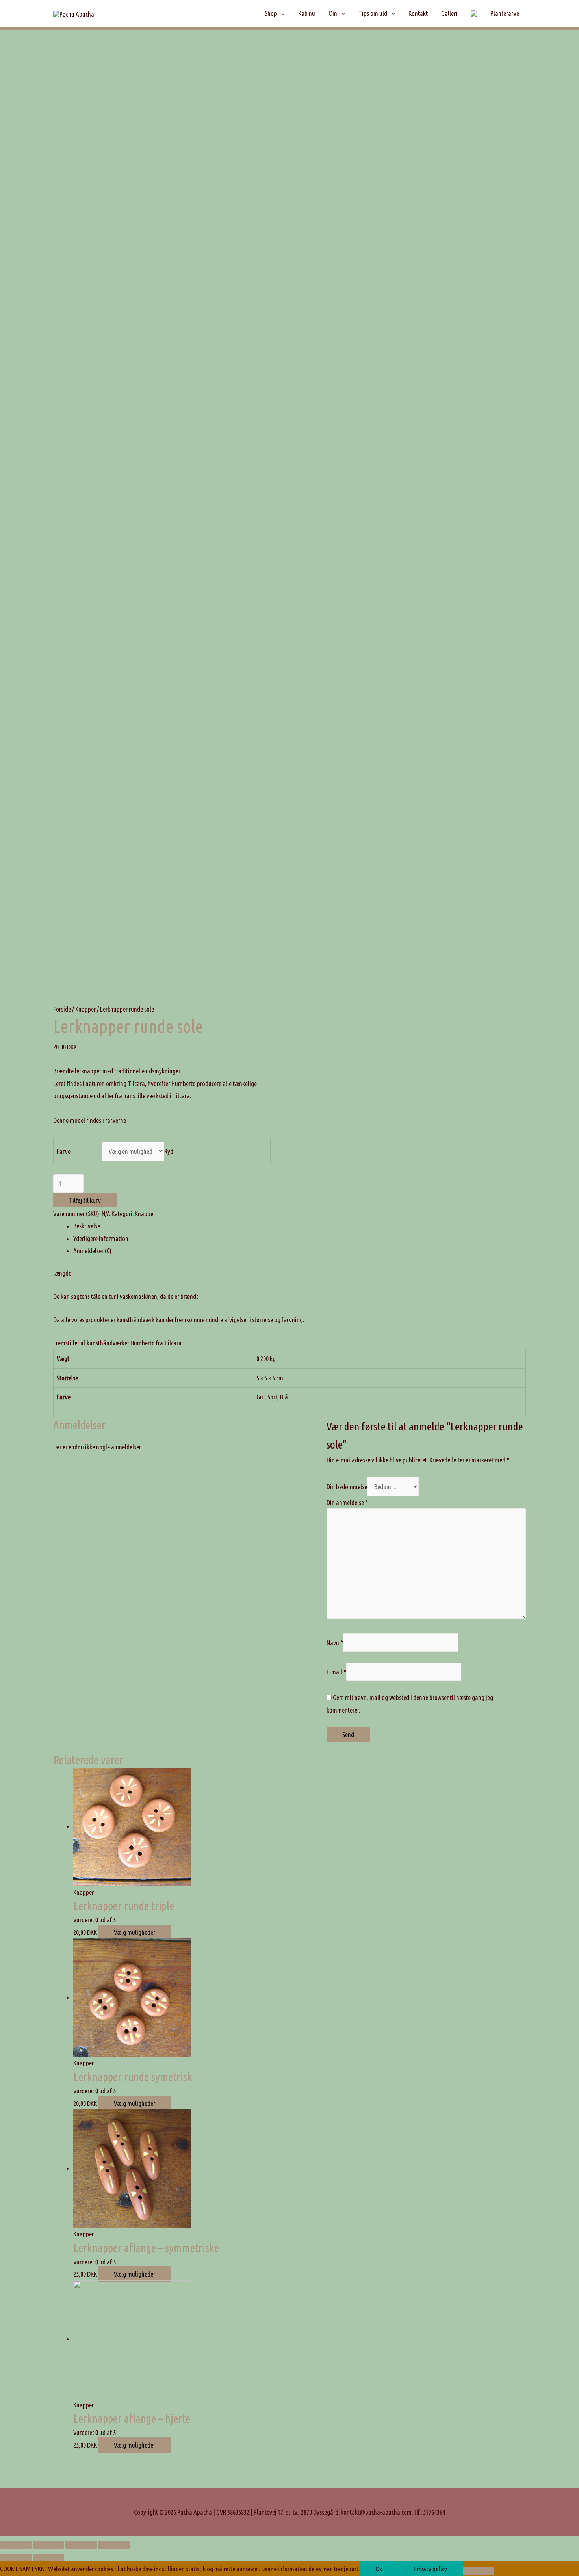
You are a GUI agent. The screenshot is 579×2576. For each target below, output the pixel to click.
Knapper (85, 1009)
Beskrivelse (87, 1226)
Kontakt (418, 13)
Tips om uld (373, 13)
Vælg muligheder (135, 1932)
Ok (379, 2569)
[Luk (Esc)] (16, 2545)
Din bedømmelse (347, 1487)
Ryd (169, 1151)
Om (333, 13)
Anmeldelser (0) (92, 1251)
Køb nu (307, 13)
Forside (62, 1009)
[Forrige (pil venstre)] (16, 2557)
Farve (64, 1151)
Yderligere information (101, 1238)
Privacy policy (430, 2569)
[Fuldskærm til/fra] (81, 2545)
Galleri (449, 13)
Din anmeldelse (347, 1502)
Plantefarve (505, 13)
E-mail (336, 1671)
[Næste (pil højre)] (48, 2557)
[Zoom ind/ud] (114, 2545)
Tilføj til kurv (85, 1200)
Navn (335, 1643)
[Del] (48, 2545)
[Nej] (479, 2571)
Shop (271, 13)
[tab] (300, 1226)
